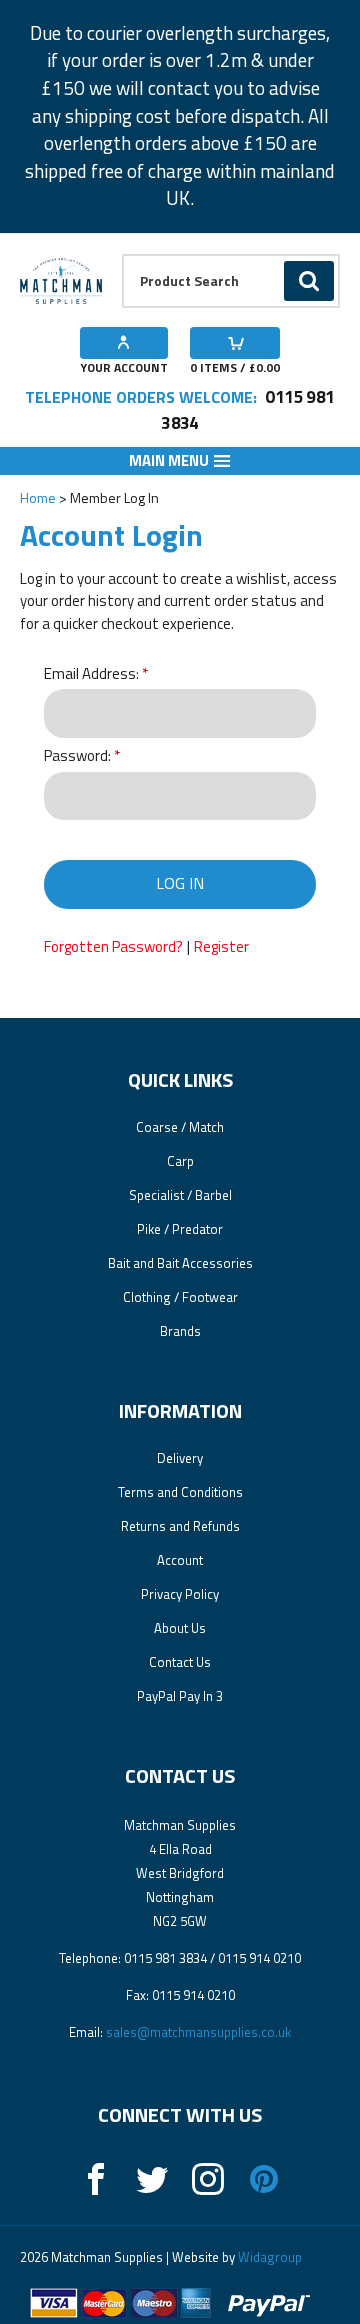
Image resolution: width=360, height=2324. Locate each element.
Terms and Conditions (180, 1492)
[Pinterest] (264, 2179)
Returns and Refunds (180, 1526)
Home (38, 497)
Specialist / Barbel (180, 1195)
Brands (180, 1331)
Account (180, 1560)
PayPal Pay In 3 (180, 1696)
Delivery (180, 1458)
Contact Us (180, 1662)
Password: (77, 756)
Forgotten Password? (113, 946)
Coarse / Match (180, 1127)
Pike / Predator (180, 1229)
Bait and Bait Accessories (180, 1263)
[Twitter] (152, 2179)
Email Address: (91, 674)
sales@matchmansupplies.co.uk (198, 2032)
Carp (180, 1161)
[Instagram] (208, 2179)
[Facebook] (96, 2179)
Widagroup (268, 2257)
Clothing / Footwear (180, 1297)
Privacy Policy (180, 1594)
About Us (180, 1628)
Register (221, 946)
